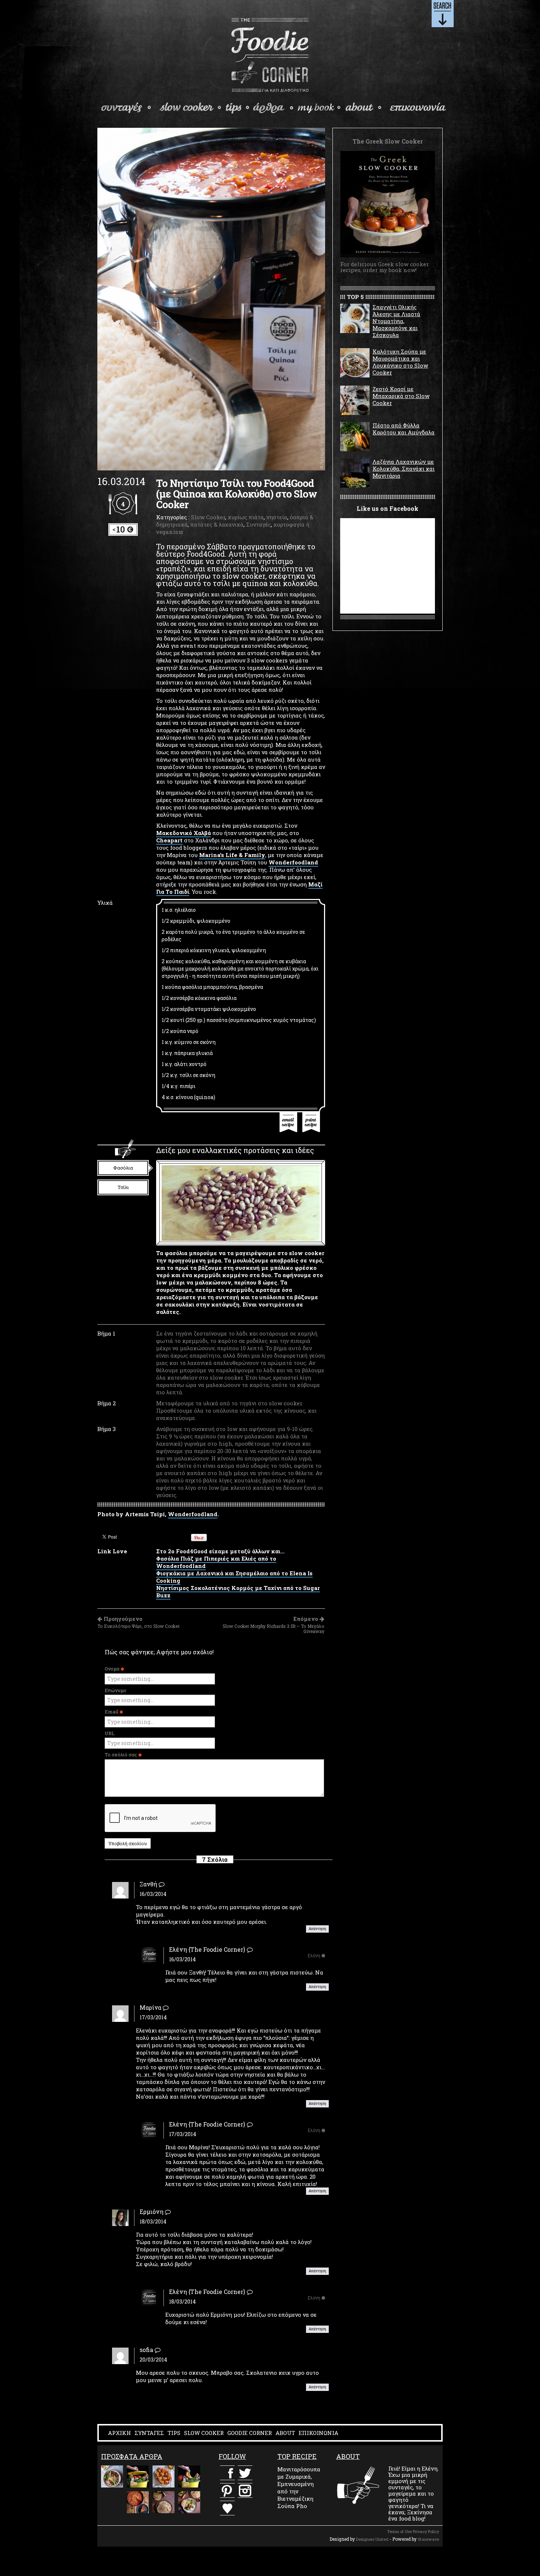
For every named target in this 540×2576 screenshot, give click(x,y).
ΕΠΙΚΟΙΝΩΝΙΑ (318, 2433)
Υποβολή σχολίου (128, 1843)
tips (238, 108)
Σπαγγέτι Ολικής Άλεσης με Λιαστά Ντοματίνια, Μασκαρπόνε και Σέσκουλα (396, 321)
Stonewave (428, 2539)
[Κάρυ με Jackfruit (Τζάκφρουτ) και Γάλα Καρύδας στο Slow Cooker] (189, 2502)
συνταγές (127, 108)
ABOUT (285, 2433)
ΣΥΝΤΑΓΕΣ (149, 2433)
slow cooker (191, 108)
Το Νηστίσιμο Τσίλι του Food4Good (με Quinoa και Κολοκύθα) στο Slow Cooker (237, 494)
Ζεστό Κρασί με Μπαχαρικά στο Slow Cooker (401, 396)
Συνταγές (259, 524)
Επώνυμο (116, 1690)
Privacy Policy (426, 2531)
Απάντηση (317, 1929)
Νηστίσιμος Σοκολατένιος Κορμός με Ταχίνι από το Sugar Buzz (238, 1592)
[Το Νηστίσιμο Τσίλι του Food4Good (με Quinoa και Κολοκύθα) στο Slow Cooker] (211, 299)
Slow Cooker (208, 517)
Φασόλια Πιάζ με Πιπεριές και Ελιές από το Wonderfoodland (216, 1562)
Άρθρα (273, 108)
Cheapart (169, 840)
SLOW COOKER (204, 2433)
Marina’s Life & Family (232, 855)
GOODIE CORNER (250, 2433)
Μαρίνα (150, 2007)
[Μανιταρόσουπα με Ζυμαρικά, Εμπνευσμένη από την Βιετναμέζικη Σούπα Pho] (112, 2476)
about (364, 108)
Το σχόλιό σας (121, 1755)
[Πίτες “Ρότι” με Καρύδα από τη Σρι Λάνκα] (163, 2502)
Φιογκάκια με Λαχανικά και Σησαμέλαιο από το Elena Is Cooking (234, 1577)
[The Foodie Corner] (270, 55)
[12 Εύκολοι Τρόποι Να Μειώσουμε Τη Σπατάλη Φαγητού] (138, 2476)
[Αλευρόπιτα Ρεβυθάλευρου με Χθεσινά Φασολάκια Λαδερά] (138, 2502)
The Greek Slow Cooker (319, 108)
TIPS (174, 2433)
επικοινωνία (417, 108)
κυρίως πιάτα (246, 517)
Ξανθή (148, 1884)
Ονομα (113, 1669)
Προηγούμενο (138, 1622)
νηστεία (277, 517)
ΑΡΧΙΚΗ (119, 2433)
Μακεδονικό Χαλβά (183, 833)
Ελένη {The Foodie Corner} (207, 1949)
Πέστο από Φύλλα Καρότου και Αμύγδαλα (404, 429)
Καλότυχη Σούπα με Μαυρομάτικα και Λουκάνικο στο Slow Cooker (400, 362)
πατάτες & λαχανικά (217, 524)
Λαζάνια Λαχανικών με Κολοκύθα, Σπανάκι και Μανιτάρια (404, 469)
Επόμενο (273, 1625)
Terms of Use (399, 2531)
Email (112, 1712)
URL (110, 1733)
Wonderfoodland (293, 862)
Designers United (372, 2539)
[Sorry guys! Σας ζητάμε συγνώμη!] (112, 2502)
